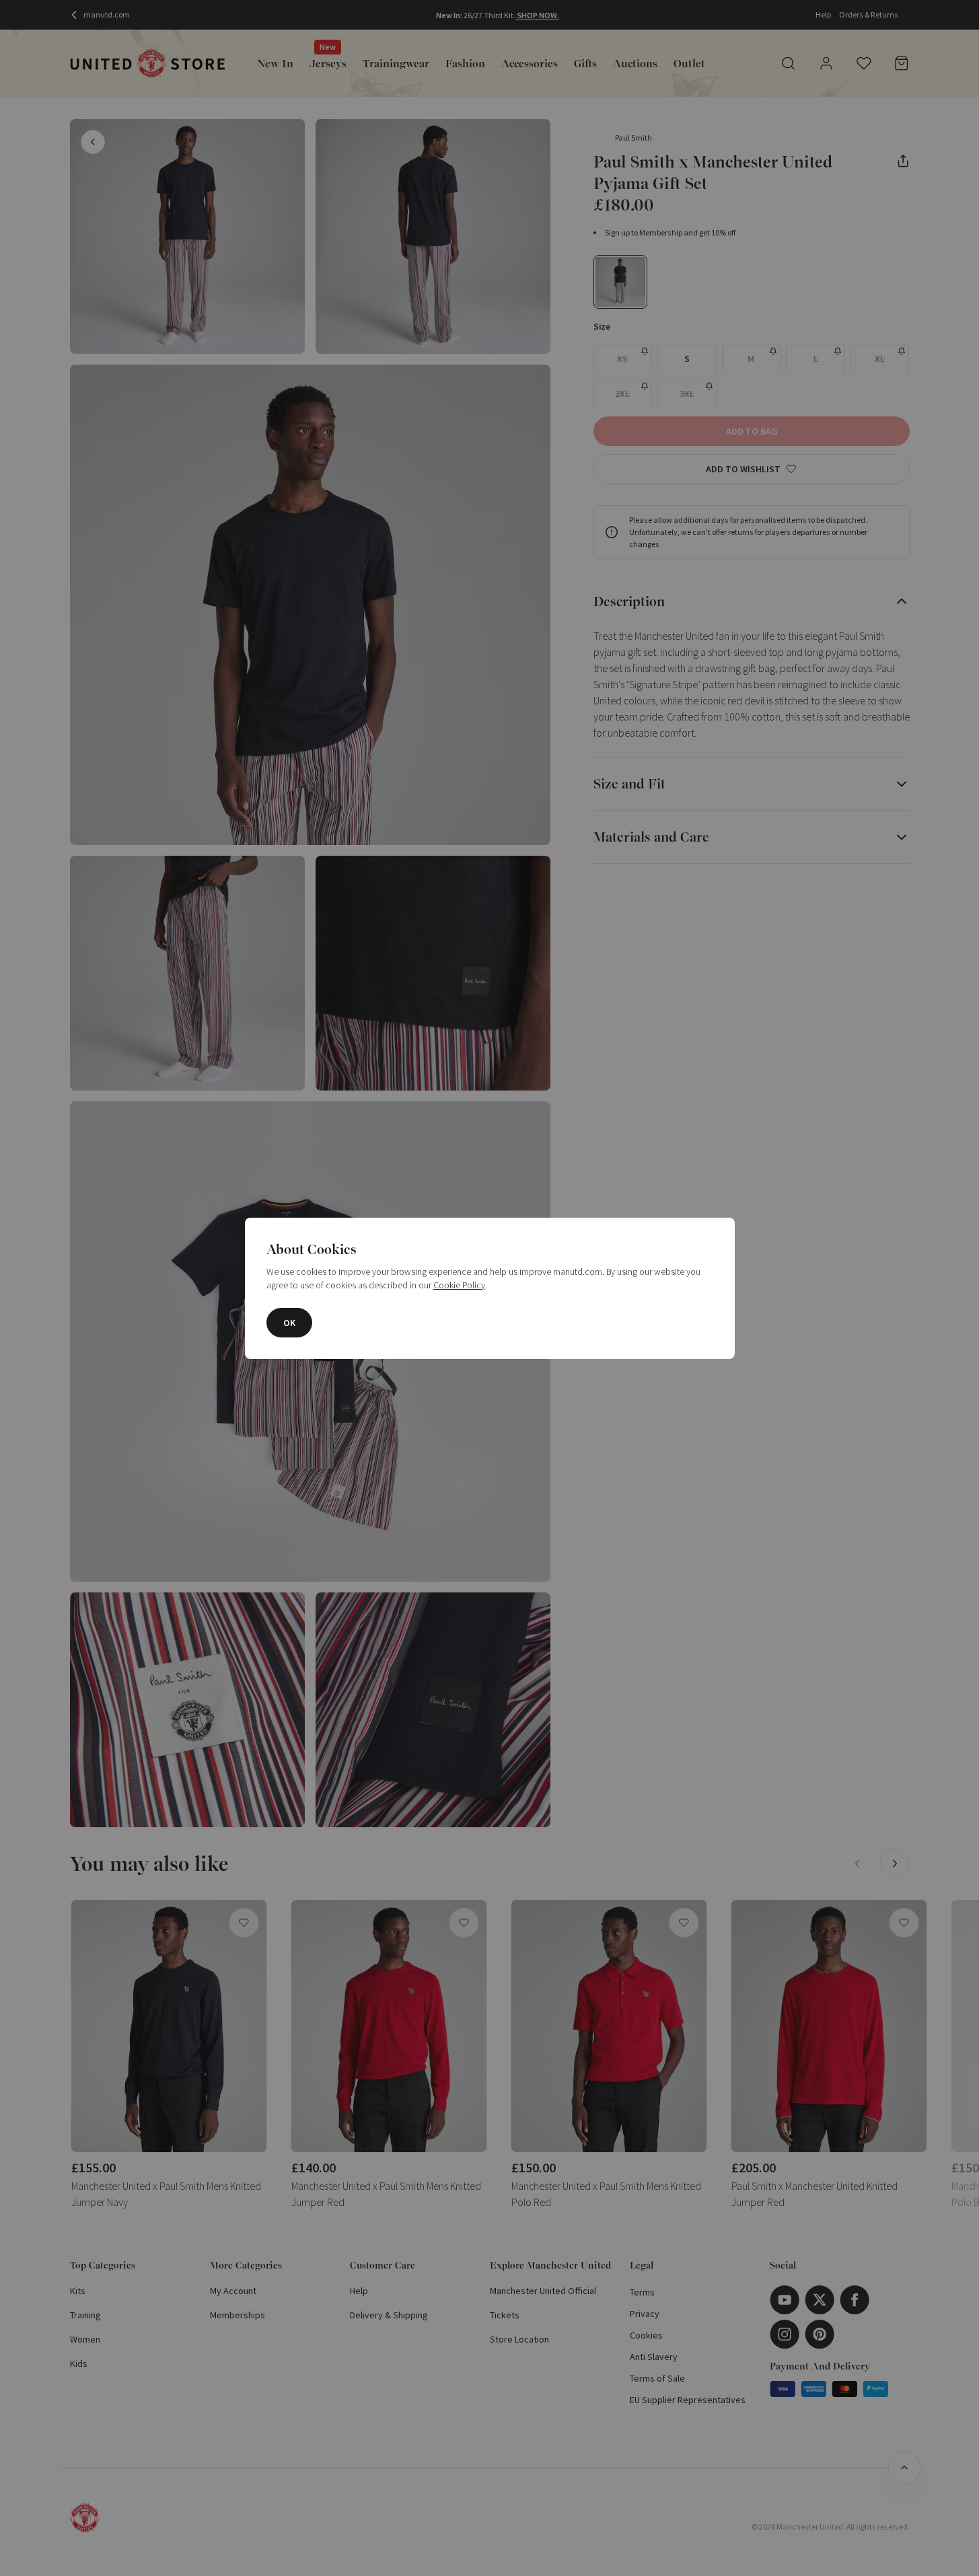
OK (289, 1323)
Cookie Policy (459, 1285)
